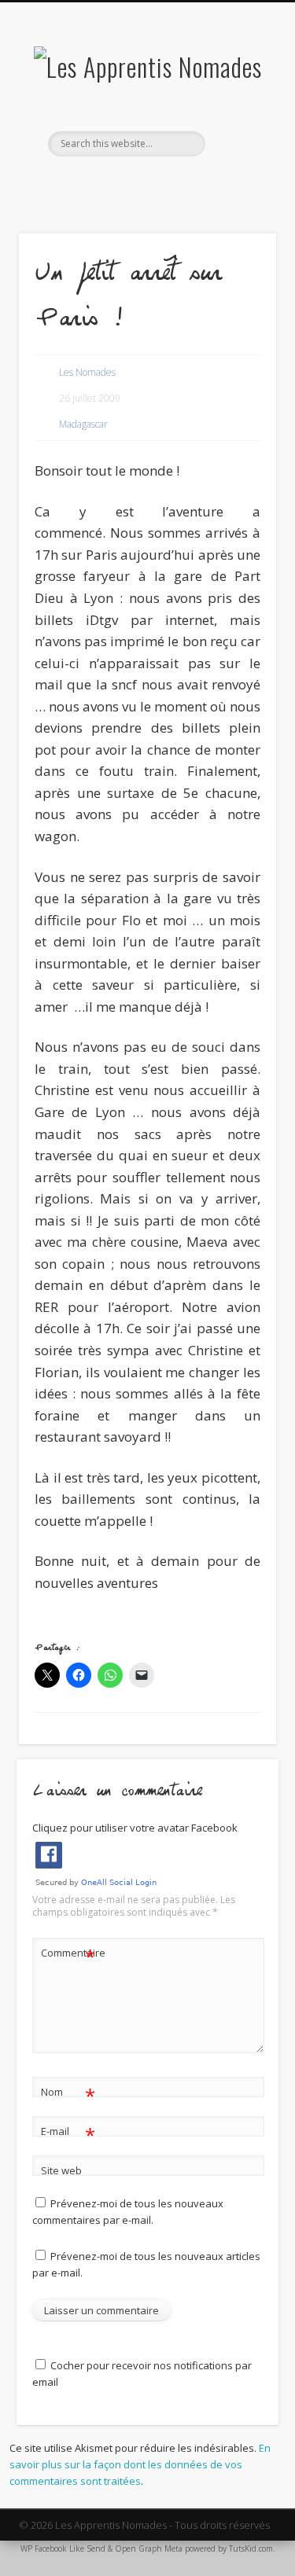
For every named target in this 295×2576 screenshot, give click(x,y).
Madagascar (83, 424)
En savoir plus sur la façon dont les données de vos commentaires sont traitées (140, 2464)
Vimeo (113, 183)
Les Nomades (87, 372)
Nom (68, 2094)
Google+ (146, 183)
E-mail (68, 2133)
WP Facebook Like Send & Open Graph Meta (101, 2548)
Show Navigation (238, 141)
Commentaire (68, 1955)
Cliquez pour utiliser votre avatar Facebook (135, 1828)
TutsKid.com (251, 2548)
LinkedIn (178, 183)
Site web (61, 2170)
